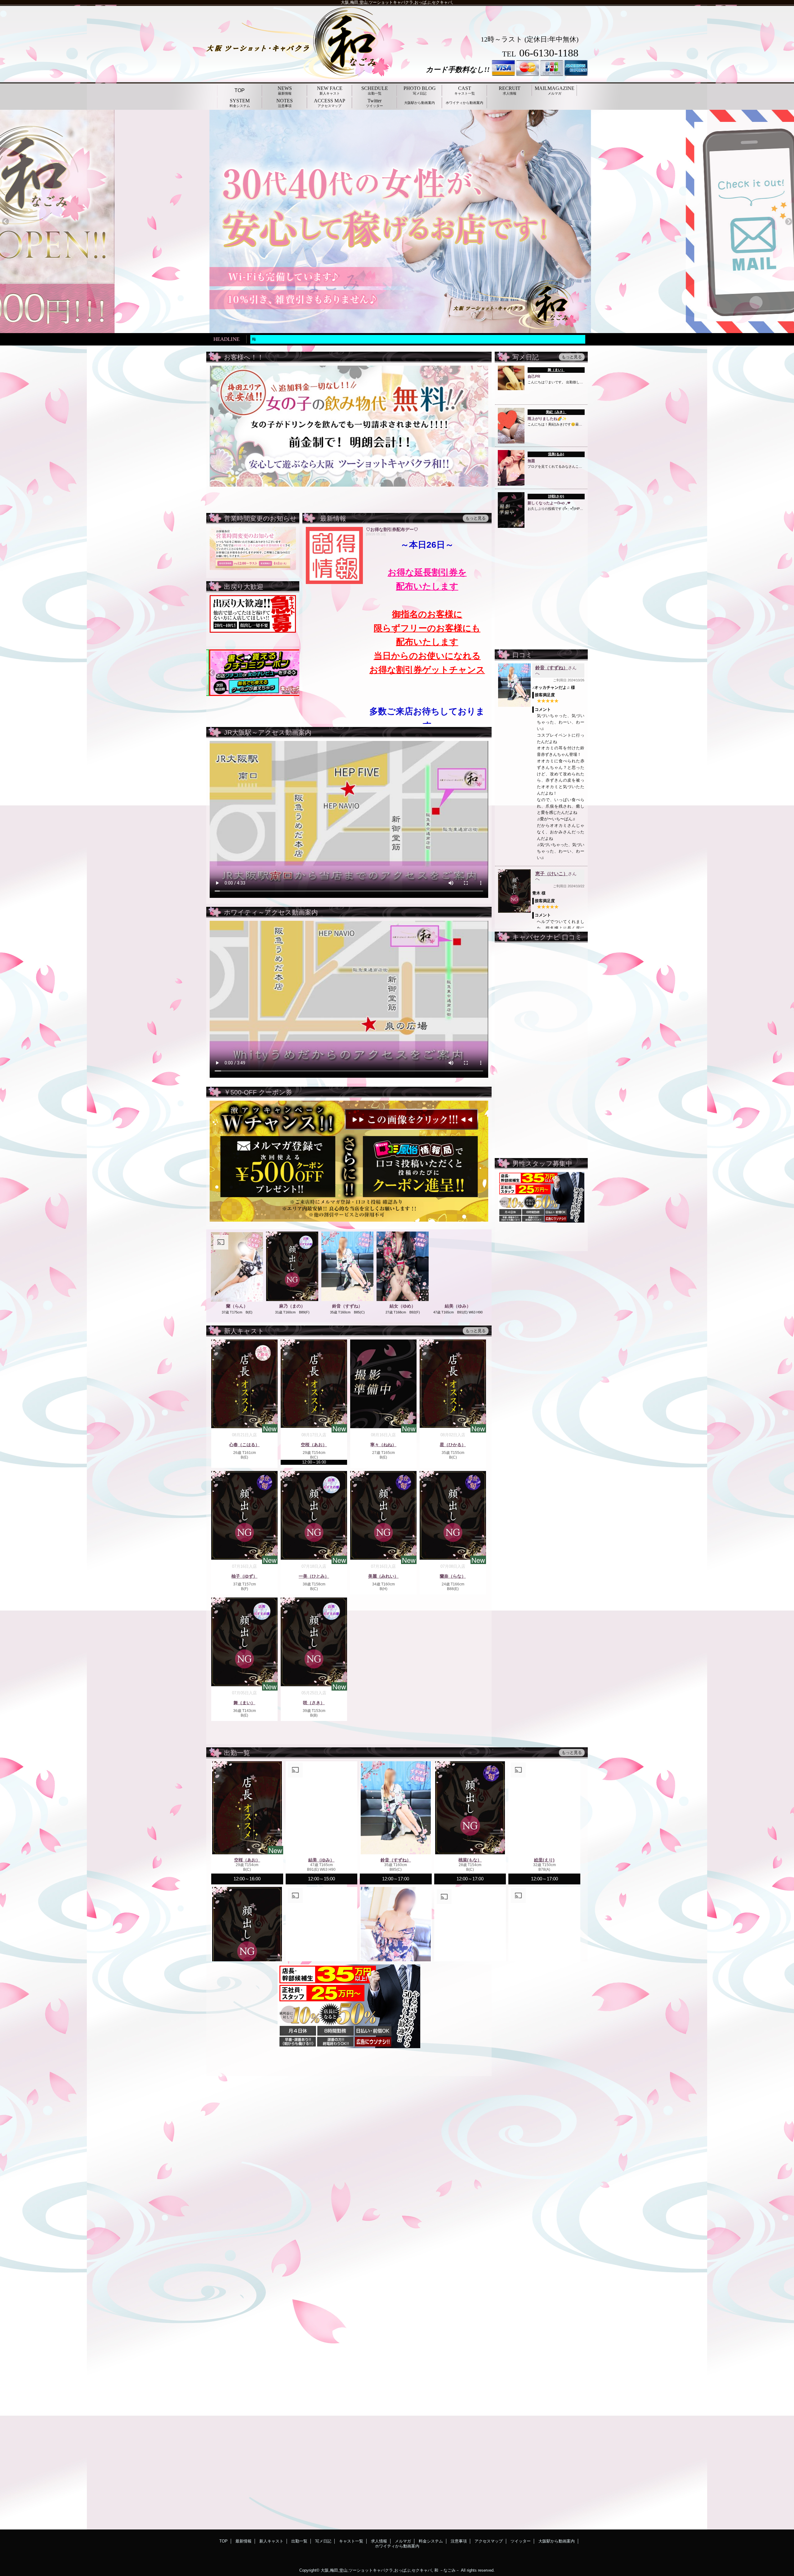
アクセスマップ (489, 2541)
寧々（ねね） (383, 1445)
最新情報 (243, 2541)
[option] (423, 221)
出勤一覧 (299, 2541)
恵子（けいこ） (552, 874)
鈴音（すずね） (552, 668)
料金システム (431, 2541)
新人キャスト (271, 2541)
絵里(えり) (544, 1860)
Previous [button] (5, 222)
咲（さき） (314, 1703)
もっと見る (572, 357)
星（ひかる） (453, 1445)
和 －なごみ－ (447, 2570)
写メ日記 (323, 2541)
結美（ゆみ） (458, 1306)
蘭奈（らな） (453, 1576)
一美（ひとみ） (314, 1576)
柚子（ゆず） (244, 1576)
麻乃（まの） (292, 1306)
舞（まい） (556, 370)
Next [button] (789, 222)
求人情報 (379, 2541)
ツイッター (521, 2541)
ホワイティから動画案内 (397, 2546)
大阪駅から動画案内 (557, 2541)
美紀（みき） (556, 412)
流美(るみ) (556, 454)
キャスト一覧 (351, 2541)
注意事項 (459, 2541)
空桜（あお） (314, 1445)
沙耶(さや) (556, 496)
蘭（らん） (237, 1306)
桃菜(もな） (470, 1860)
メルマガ (403, 2541)
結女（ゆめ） (403, 1306)
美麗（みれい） (383, 1576)
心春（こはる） (244, 1445)
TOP (240, 90)
